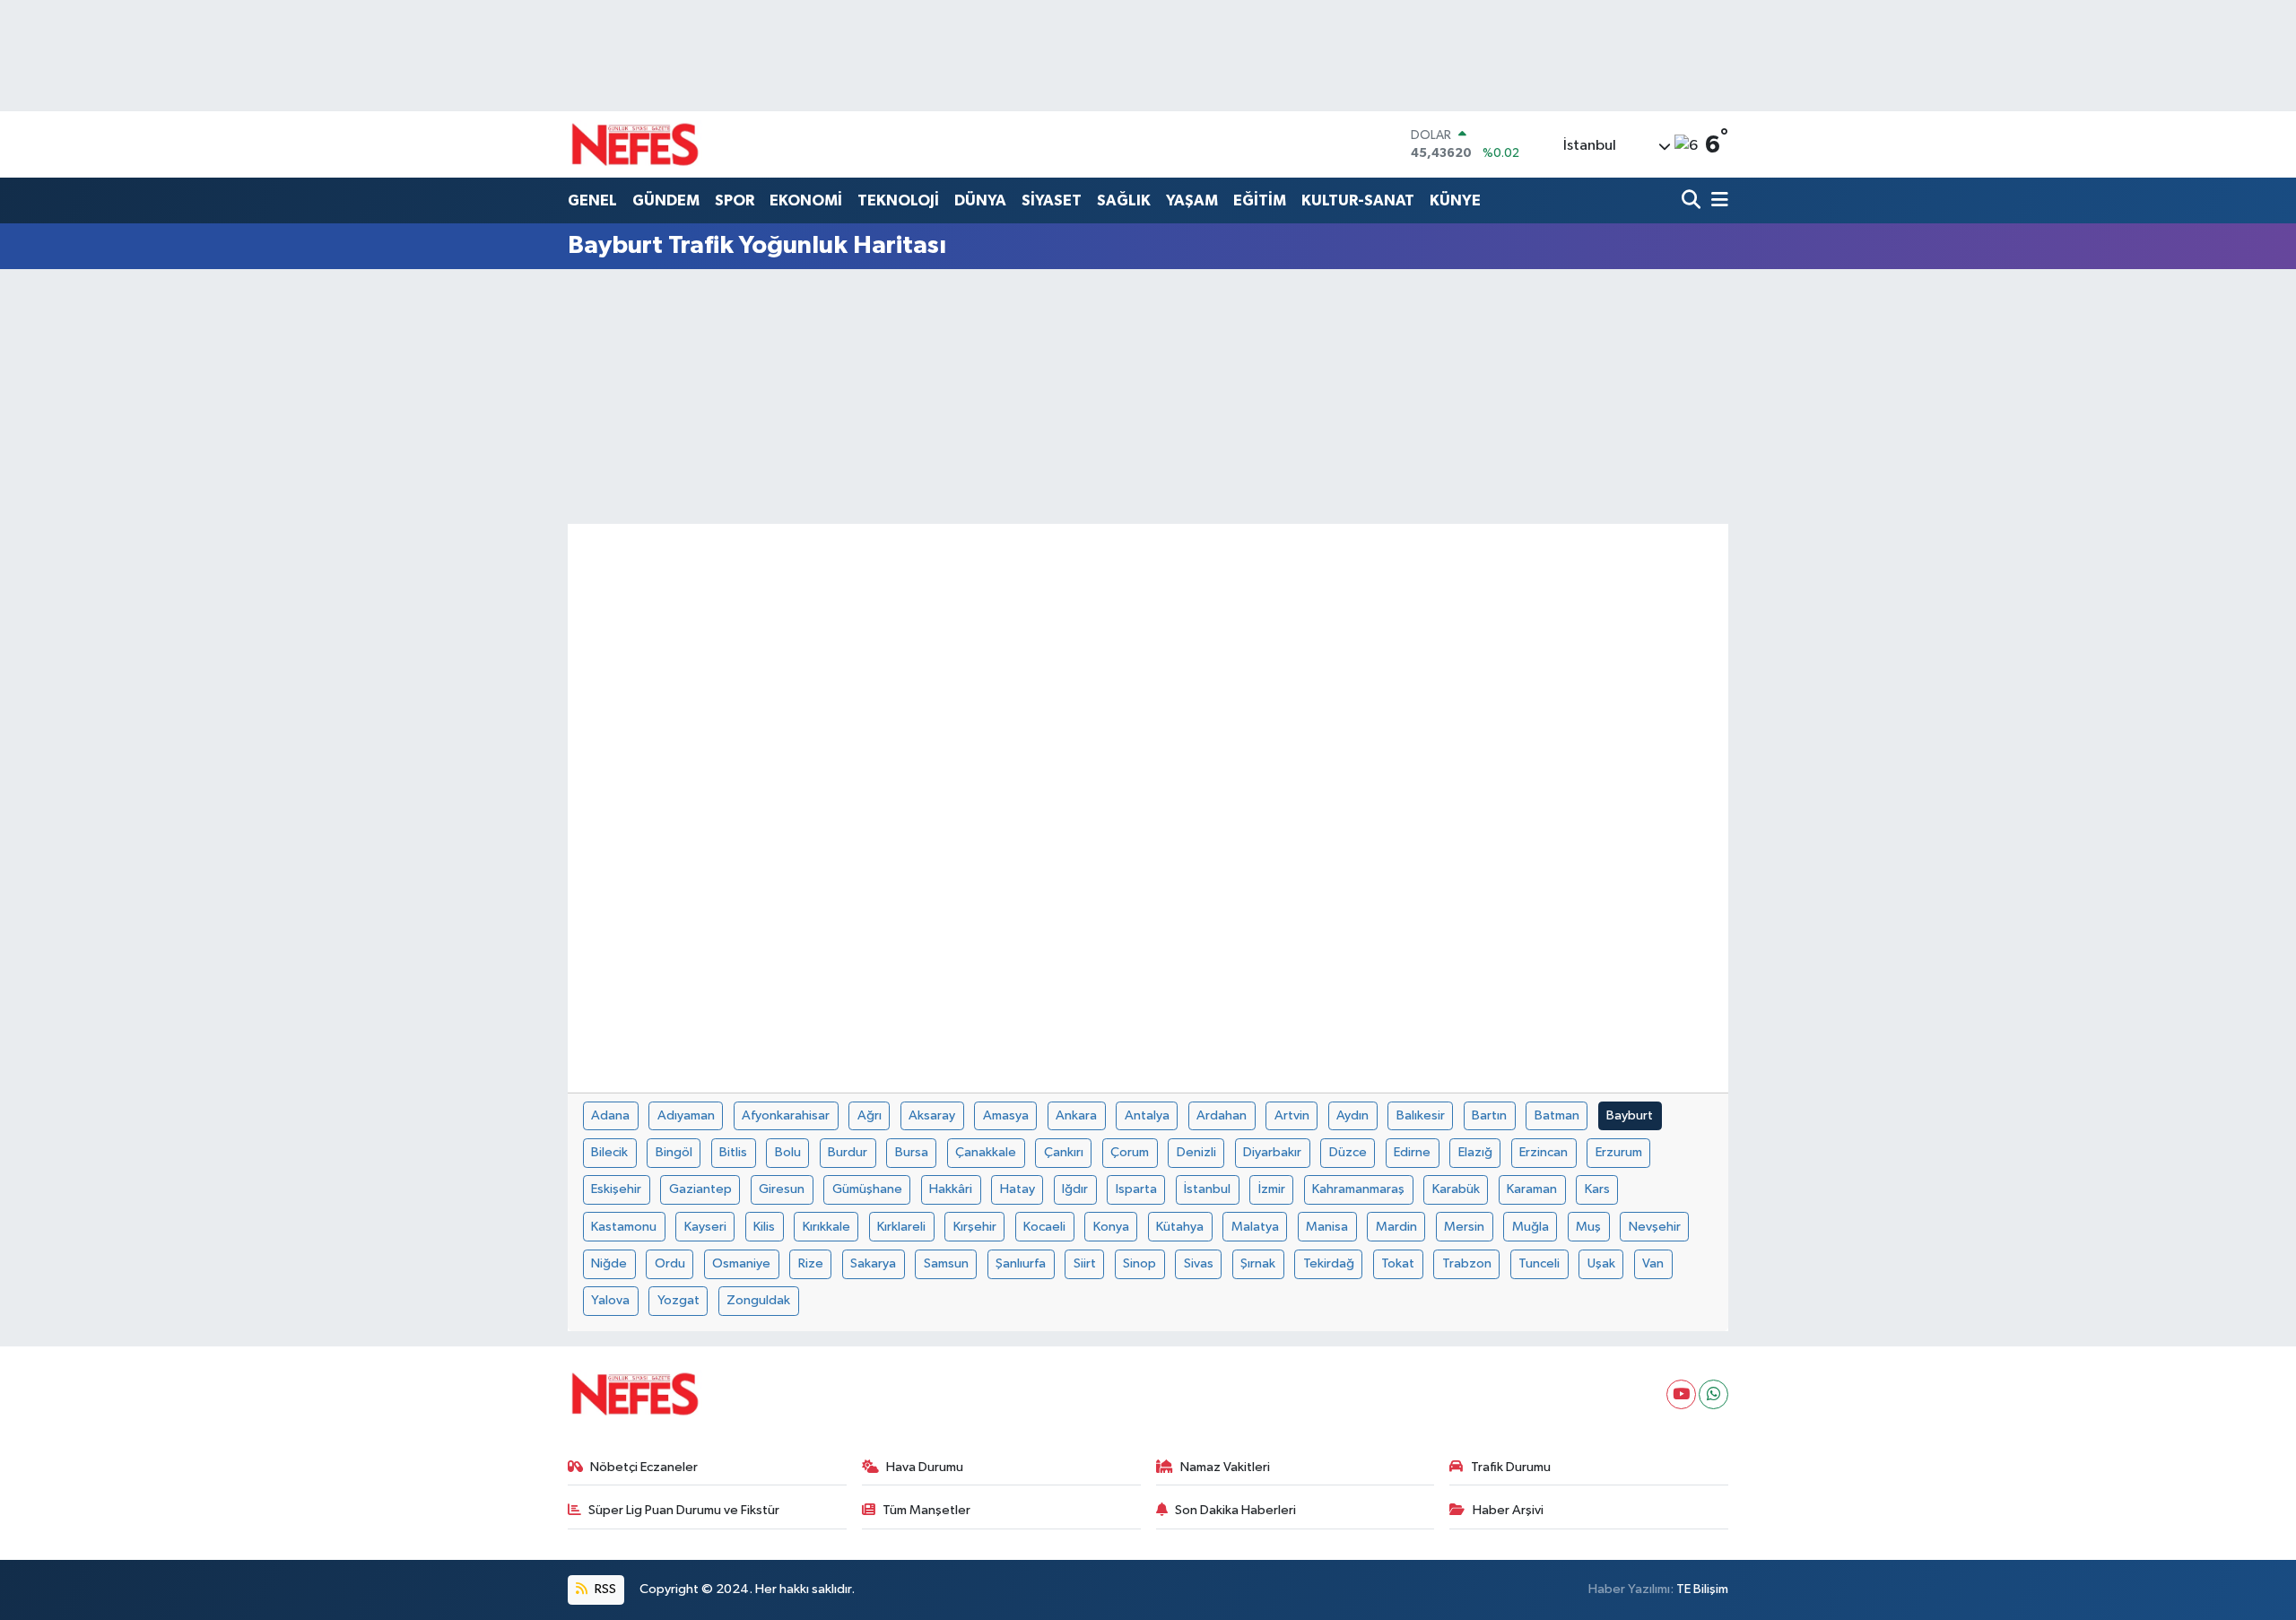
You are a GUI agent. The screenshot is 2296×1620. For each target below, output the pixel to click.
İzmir (1272, 1189)
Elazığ (1475, 1152)
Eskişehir (616, 1189)
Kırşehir (975, 1227)
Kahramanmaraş (1358, 1189)
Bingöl (674, 1152)
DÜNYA (980, 200)
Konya (1111, 1227)
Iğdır (1075, 1189)
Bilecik (609, 1152)
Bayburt (1630, 1115)
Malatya (1255, 1227)
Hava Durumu (925, 1467)
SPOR (735, 200)
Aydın (1352, 1115)
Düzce (1348, 1152)
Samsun (946, 1263)
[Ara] (1693, 201)
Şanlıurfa (1021, 1263)
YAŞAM (1192, 200)
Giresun (782, 1189)
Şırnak (1258, 1263)
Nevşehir (1655, 1227)
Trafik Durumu (1511, 1467)
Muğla (1531, 1227)
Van (1653, 1263)
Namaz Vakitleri (1225, 1467)
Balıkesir (1421, 1115)
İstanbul (1207, 1189)
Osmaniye (741, 1263)
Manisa (1327, 1227)
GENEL (592, 200)
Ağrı (870, 1115)
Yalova (610, 1300)
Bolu (788, 1152)
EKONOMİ (806, 200)
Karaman (1532, 1189)
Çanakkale (986, 1152)
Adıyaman (686, 1115)
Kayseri (705, 1227)
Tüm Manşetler (926, 1510)
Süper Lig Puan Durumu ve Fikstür (684, 1510)
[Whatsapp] (1713, 1394)
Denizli (1196, 1152)
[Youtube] (1681, 1394)
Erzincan (1544, 1152)
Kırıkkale (826, 1227)
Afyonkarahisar (786, 1115)
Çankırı (1064, 1152)
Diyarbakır (1272, 1152)
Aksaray (932, 1115)
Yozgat (678, 1300)
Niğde (609, 1263)
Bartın (1489, 1115)
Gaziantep (700, 1189)
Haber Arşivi (1508, 1510)
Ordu (670, 1263)
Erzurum (1619, 1152)
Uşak (1601, 1263)
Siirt (1085, 1263)
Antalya (1147, 1115)
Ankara (1076, 1115)
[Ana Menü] (1717, 201)
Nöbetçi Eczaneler (644, 1467)
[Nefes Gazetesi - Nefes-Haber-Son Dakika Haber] (635, 144)
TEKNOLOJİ (898, 200)
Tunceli (1539, 1263)
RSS (604, 1589)
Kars (1597, 1189)
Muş (1588, 1227)
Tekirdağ (1329, 1263)
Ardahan (1222, 1115)
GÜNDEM (666, 200)
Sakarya (873, 1263)
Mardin (1396, 1227)
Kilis (764, 1227)
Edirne (1412, 1152)
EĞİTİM (1260, 200)
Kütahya (1180, 1227)
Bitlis (733, 1152)
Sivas (1199, 1263)
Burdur (848, 1152)
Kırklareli (901, 1227)
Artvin (1292, 1115)
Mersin (1464, 1227)
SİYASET (1052, 200)
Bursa (912, 1152)
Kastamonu (624, 1227)
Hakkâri (951, 1189)
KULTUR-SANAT (1358, 200)
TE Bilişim (1702, 1589)
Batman (1557, 1115)
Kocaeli (1044, 1227)
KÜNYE (1455, 200)
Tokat (1398, 1263)
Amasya (1006, 1115)
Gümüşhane (867, 1189)
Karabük (1456, 1189)
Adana (610, 1115)
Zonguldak (758, 1300)
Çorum (1130, 1152)
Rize (811, 1263)
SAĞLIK (1124, 200)
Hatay (1018, 1189)
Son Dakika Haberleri (1235, 1510)
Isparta (1136, 1189)
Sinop (1139, 1263)
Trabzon (1467, 1263)
